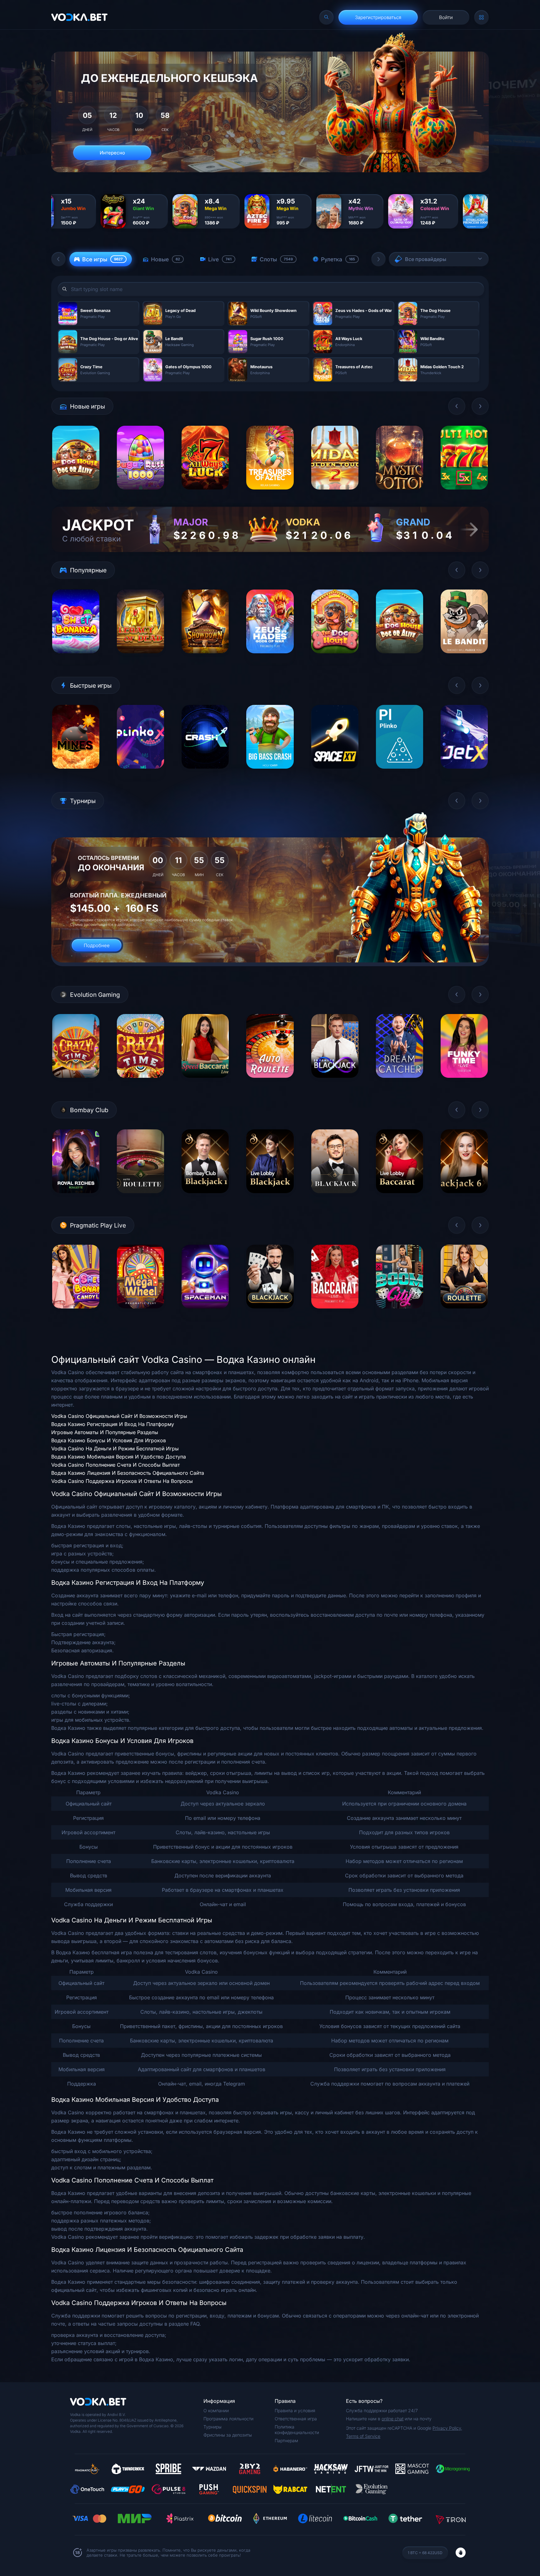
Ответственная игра (296, 2419)
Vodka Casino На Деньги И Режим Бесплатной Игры (115, 1449)
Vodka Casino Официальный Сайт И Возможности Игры (119, 1416)
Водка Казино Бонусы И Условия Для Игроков (109, 1440)
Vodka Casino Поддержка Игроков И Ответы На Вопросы (122, 1481)
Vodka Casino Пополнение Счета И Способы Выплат (115, 1465)
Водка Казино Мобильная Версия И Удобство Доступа (119, 1457)
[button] (58, 259)
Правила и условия (295, 2410)
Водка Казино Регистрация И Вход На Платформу (113, 1424)
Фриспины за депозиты (228, 2435)
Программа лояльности (228, 2419)
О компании (216, 2410)
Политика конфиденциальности (297, 2430)
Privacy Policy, (447, 2428)
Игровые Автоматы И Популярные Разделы (105, 1432)
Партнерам (286, 2440)
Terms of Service (363, 2436)
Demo (76, 494)
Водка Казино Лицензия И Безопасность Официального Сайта (128, 1473)
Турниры (212, 2427)
